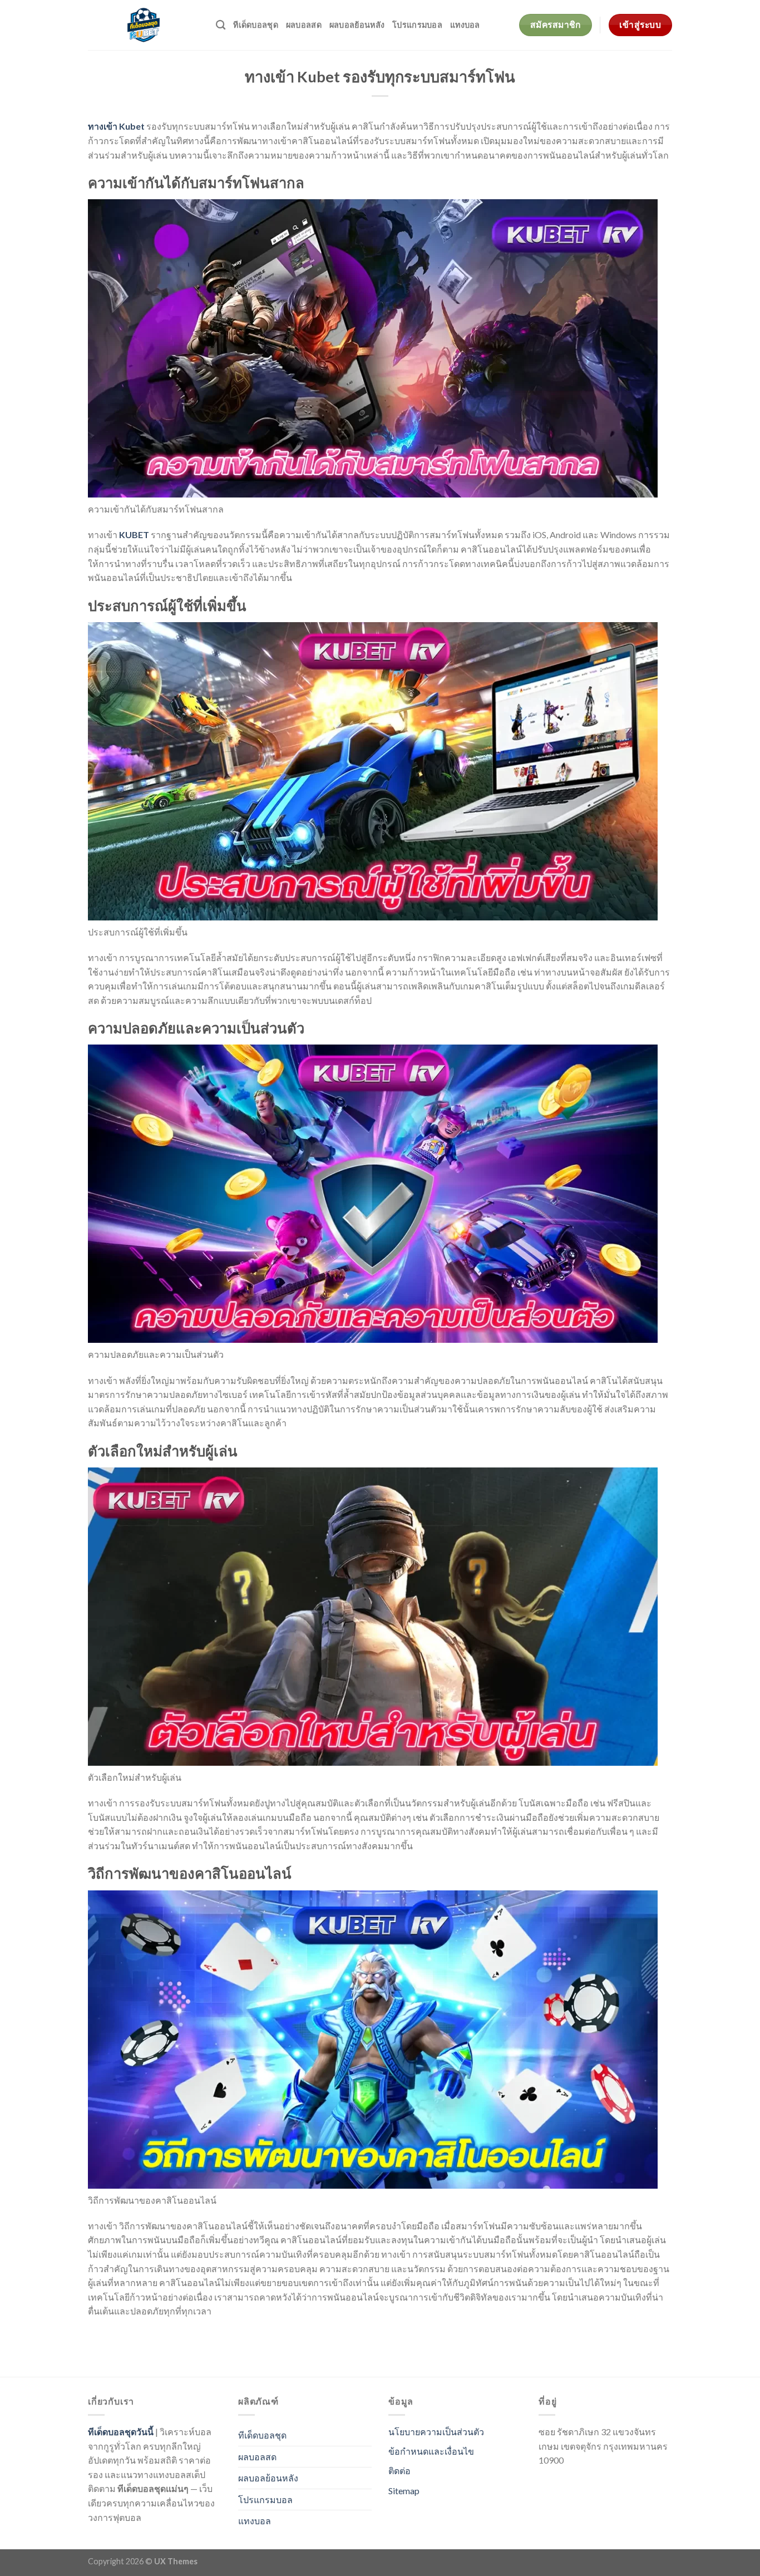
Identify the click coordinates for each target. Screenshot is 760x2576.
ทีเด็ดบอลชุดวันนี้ (121, 2432)
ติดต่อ (399, 2471)
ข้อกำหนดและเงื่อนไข (431, 2451)
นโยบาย (404, 2432)
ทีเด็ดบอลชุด (256, 25)
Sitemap (404, 2491)
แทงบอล (465, 25)
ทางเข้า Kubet (116, 126)
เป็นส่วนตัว (463, 2432)
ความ (431, 2432)
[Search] (221, 25)
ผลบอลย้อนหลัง (357, 25)
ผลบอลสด (304, 25)
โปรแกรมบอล (417, 25)
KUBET (134, 535)
